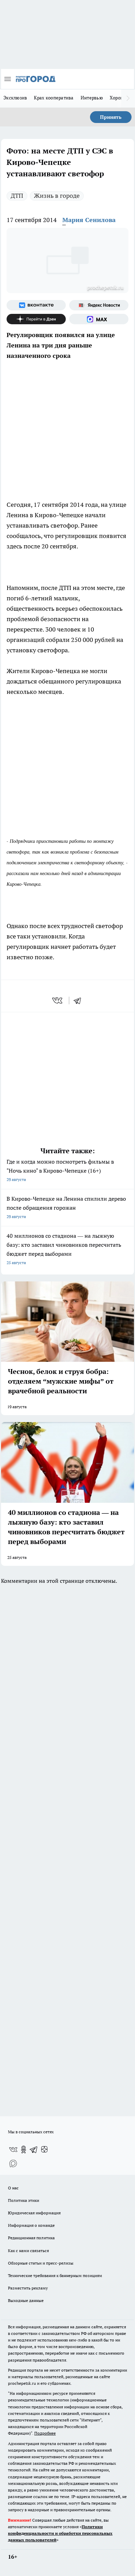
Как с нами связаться (28, 2251)
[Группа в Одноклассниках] (24, 2150)
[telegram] (80, 1000)
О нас (13, 2188)
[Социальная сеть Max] (99, 319)
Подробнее (45, 2433)
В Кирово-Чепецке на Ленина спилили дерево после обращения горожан (66, 1207)
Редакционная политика (31, 2238)
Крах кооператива (54, 98)
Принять (111, 117)
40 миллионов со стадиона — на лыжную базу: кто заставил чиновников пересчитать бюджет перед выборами (64, 1249)
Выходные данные (26, 2300)
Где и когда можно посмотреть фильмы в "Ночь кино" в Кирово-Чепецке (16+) (60, 1170)
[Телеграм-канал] (34, 2150)
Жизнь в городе (57, 196)
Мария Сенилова (89, 220)
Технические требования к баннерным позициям (55, 2275)
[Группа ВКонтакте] (36, 305)
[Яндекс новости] (99, 305)
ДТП (17, 196)
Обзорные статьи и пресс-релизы (41, 2263)
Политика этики (24, 2200)
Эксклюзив (15, 98)
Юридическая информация (34, 2213)
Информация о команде (31, 2225)
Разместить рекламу (28, 2288)
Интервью (92, 98)
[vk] (58, 1000)
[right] (128, 98)
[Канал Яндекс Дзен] (36, 319)
